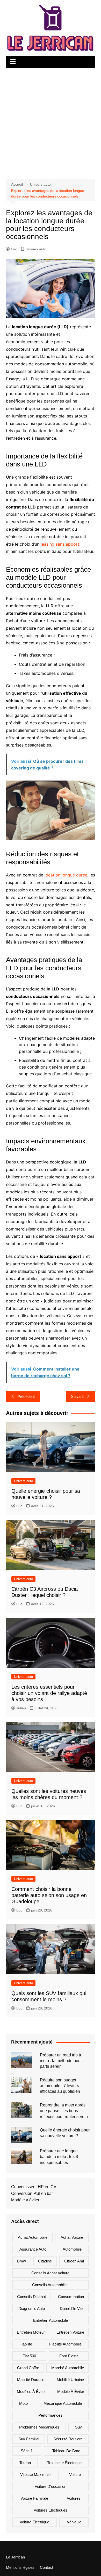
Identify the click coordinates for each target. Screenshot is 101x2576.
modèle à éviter (71, 2392)
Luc (14, 249)
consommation (71, 2297)
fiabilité (26, 2344)
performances (50, 2415)
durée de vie (71, 2308)
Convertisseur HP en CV (34, 2187)
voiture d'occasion (51, 2486)
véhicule (74, 2522)
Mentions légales (20, 2567)
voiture (75, 2475)
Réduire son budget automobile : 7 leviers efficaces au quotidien (60, 2086)
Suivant (77, 1396)
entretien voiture (70, 2332)
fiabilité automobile (65, 2344)
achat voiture (72, 2237)
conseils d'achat (31, 2297)
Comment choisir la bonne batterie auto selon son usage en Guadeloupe (49, 1895)
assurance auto (33, 2249)
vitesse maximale (35, 2475)
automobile (72, 2249)
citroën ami (74, 2261)
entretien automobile (51, 2320)
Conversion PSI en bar (32, 2193)
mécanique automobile (63, 2403)
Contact (46, 2567)
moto (23, 2403)
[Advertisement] (51, 121)
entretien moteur (31, 2332)
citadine (45, 2261)
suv (78, 2427)
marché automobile (68, 2368)
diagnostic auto (32, 2308)
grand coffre (28, 2368)
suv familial (29, 2439)
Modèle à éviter (25, 2200)
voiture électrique (34, 2522)
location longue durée (66, 875)
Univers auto (36, 249)
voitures (74, 2498)
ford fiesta (69, 2356)
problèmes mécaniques (39, 2427)
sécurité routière (68, 2439)
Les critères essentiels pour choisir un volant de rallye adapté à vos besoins (49, 1693)
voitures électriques (51, 2510)
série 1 (27, 2451)
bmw (21, 2261)
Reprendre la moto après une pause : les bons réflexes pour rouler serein (64, 2111)
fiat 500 (29, 2356)
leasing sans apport (60, 544)
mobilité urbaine (70, 2380)
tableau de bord (66, 2451)
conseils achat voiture (50, 2273)
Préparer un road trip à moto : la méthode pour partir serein (61, 2061)
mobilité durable (31, 2380)
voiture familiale (34, 2498)
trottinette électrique (64, 2463)
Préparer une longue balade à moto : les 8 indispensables (59, 2157)
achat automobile (33, 2237)
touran (25, 2463)
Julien (21, 1708)
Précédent (26, 1396)
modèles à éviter (31, 2392)
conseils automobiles (50, 2285)
